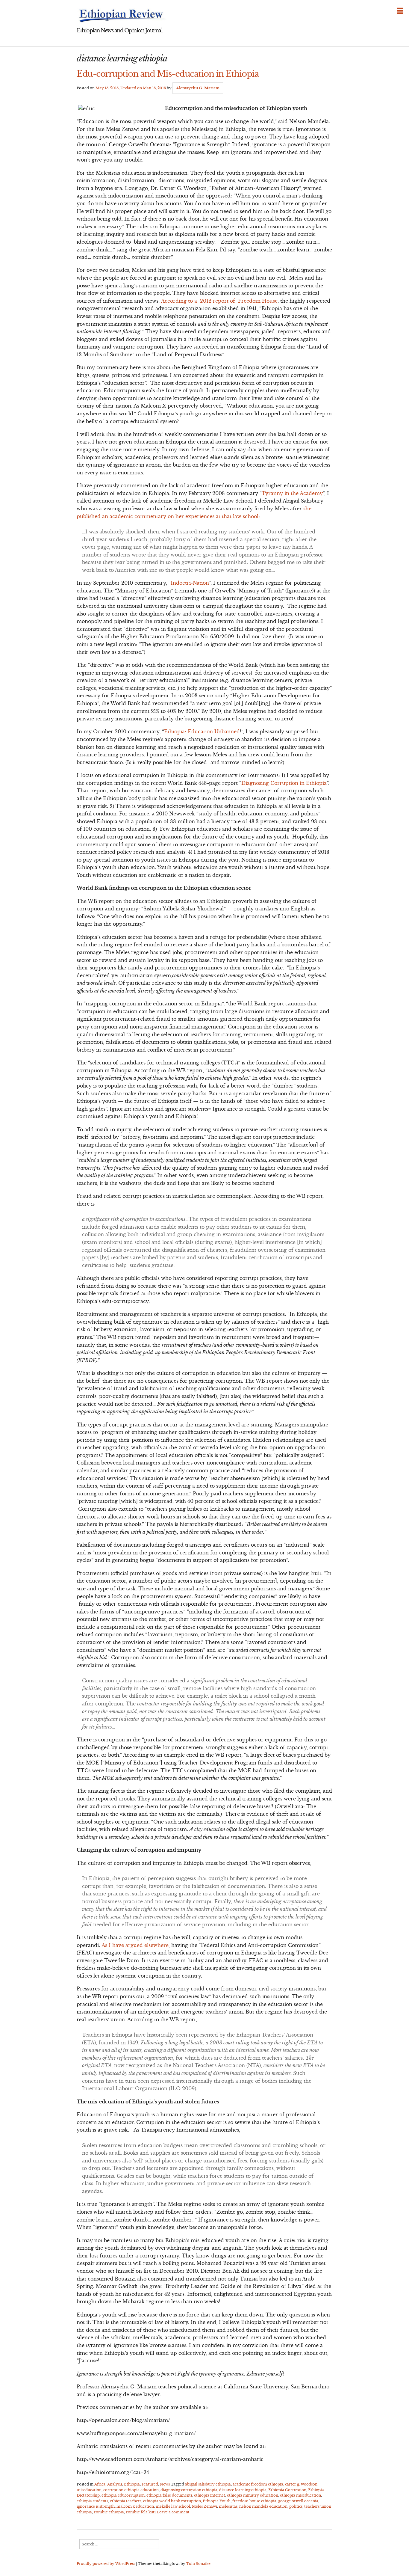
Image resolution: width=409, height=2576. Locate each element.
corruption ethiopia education (131, 2490)
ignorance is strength (96, 2506)
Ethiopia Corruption (287, 2490)
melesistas (228, 2506)
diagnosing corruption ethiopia (189, 2490)
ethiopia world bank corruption (172, 2501)
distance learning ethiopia (243, 2490)
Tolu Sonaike (198, 2564)
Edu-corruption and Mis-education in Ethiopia (168, 74)
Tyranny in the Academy (292, 493)
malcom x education (135, 2506)
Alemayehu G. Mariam (198, 88)
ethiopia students (92, 2501)
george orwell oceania (298, 2501)
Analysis (115, 2484)
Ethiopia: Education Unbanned (202, 732)
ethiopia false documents (169, 2495)
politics (296, 2506)
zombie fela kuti (141, 2512)
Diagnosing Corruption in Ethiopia (284, 783)
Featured (150, 2484)
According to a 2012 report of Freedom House (219, 301)
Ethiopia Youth (217, 2501)
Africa (100, 2484)
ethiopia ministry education (253, 2495)
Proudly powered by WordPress (106, 2564)
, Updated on (131, 88)
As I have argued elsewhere (135, 1945)
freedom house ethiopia (254, 2501)
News (165, 2484)
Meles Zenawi (205, 2506)
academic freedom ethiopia (258, 2484)
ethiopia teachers (126, 2501)
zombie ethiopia (109, 2512)
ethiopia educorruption (123, 2495)
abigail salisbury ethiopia (208, 2484)
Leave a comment (173, 2512)
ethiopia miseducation (300, 2495)
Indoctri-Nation (190, 583)
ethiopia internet (210, 2495)
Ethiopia (132, 2484)
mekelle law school (173, 2506)
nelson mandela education (263, 2506)
